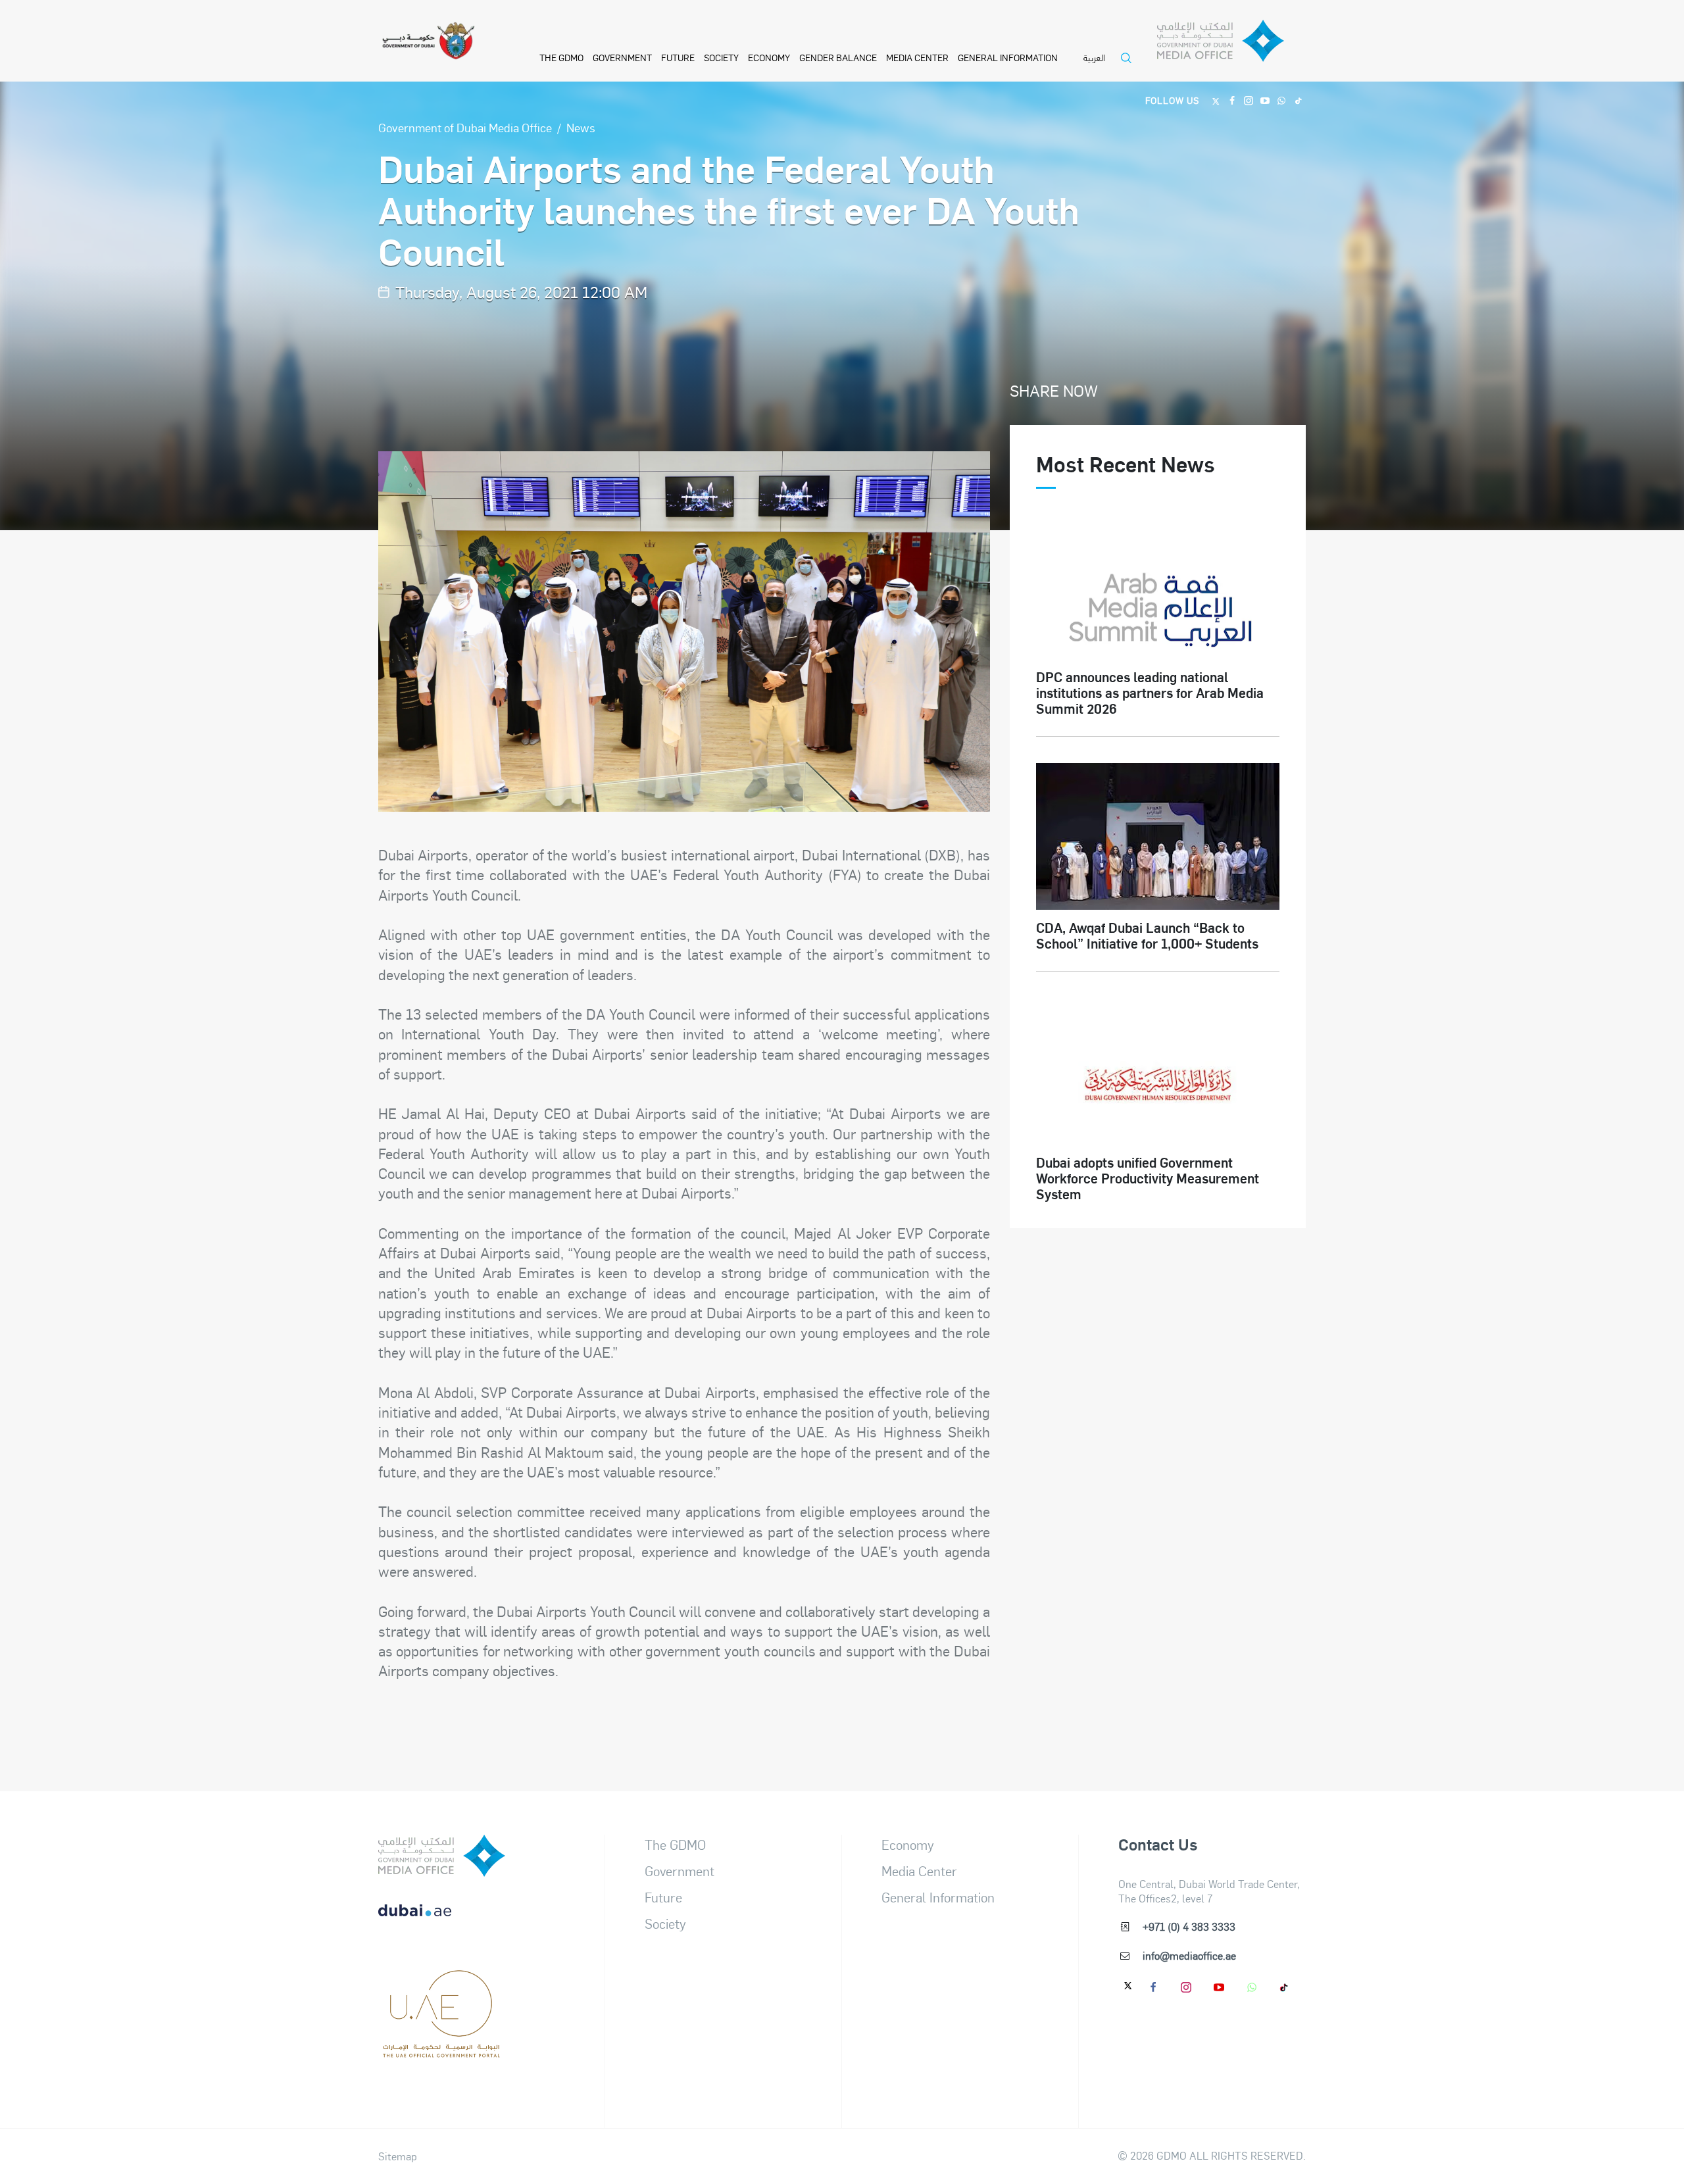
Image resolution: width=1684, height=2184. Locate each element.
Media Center (917, 57)
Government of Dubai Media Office (465, 127)
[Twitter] (1216, 100)
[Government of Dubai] (428, 41)
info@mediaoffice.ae (1189, 1955)
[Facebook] (1232, 100)
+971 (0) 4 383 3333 (1189, 1926)
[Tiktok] (1298, 100)
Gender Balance (838, 57)
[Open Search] (1129, 66)
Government (622, 57)
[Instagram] (1249, 100)
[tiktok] (1285, 1987)
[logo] (442, 1856)
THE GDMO (561, 57)
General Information (1008, 57)
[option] (684, 632)
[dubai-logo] (442, 1986)
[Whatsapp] (1282, 100)
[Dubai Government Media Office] (1231, 44)
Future (678, 57)
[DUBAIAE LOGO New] (442, 1921)
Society (721, 57)
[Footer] (442, 2051)
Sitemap (398, 2156)
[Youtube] (1265, 100)
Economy (769, 57)
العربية (1094, 58)
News (581, 127)
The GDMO (675, 1845)
